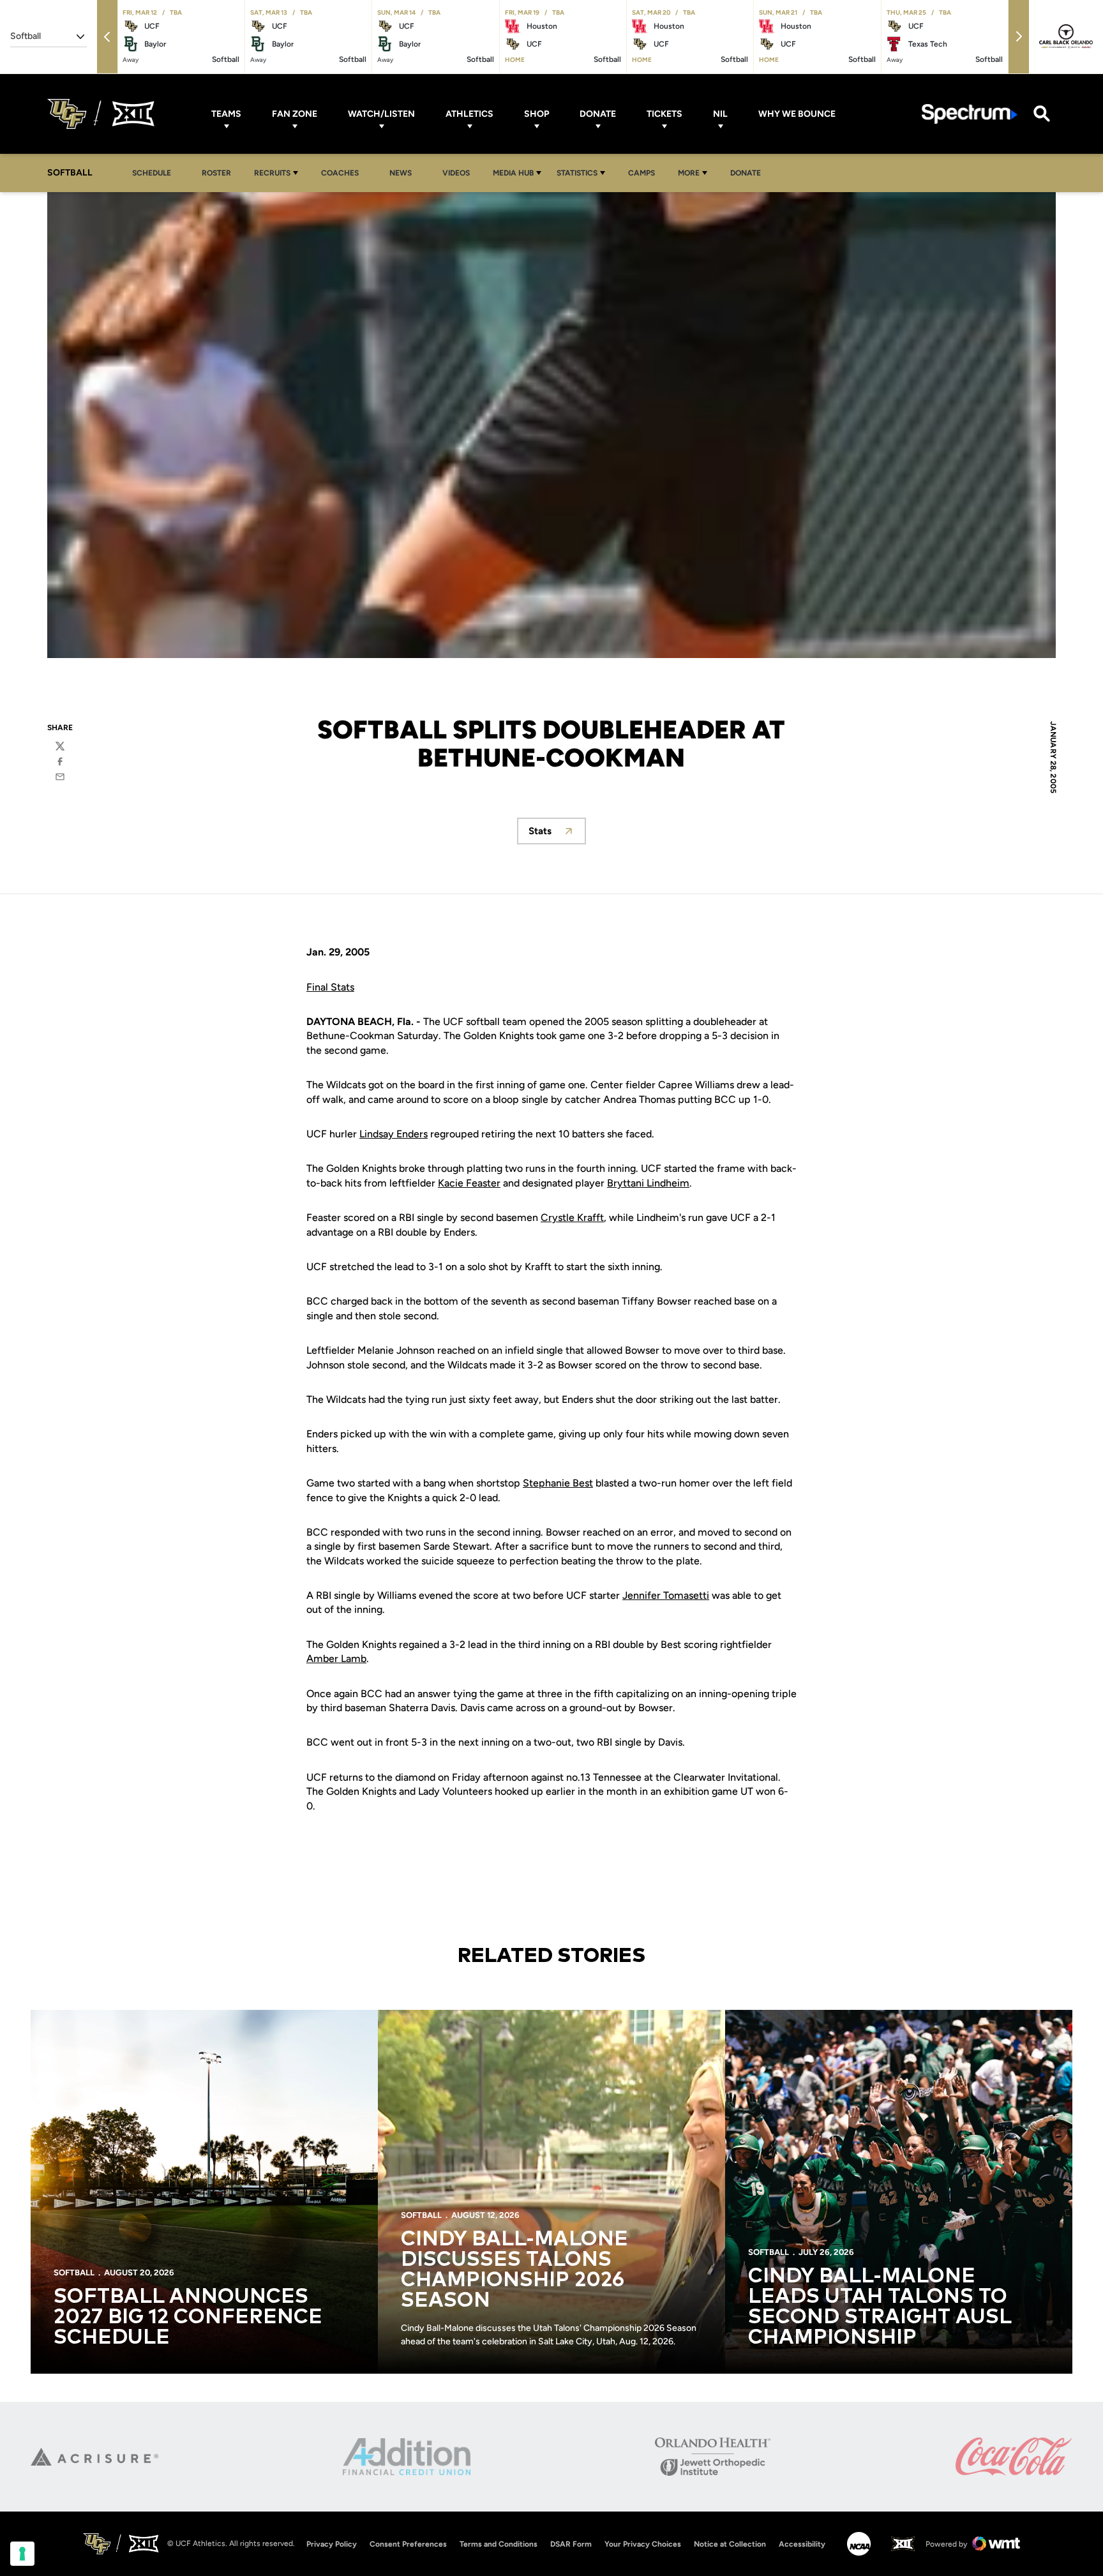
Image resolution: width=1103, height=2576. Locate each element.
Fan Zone (295, 114)
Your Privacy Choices (643, 2544)
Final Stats (330, 987)
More (689, 173)
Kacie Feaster (469, 1183)
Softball (74, 2273)
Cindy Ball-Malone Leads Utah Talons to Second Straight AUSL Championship (880, 2307)
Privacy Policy (332, 2544)
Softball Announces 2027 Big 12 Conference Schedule (188, 2318)
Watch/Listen (381, 114)
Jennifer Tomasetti (666, 1595)
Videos (456, 173)
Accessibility (802, 2544)
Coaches (340, 173)
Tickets (664, 114)
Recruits (272, 173)
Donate (598, 114)
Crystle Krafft (572, 1217)
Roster (216, 173)
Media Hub (513, 173)
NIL (720, 114)
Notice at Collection (730, 2544)
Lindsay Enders (394, 1134)
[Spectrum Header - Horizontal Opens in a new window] (970, 114)
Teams (226, 114)
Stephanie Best (558, 1483)
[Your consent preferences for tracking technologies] (22, 2554)
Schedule (152, 173)
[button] (107, 37)
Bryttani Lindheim (648, 1183)
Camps (645, 173)
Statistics (577, 173)
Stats (557, 835)
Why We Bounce (797, 114)
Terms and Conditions (499, 2544)
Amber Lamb (336, 1659)
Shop (536, 114)
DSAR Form (571, 2544)
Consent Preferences (408, 2544)
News (401, 173)
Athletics (469, 114)
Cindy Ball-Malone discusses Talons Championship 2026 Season (514, 2270)
